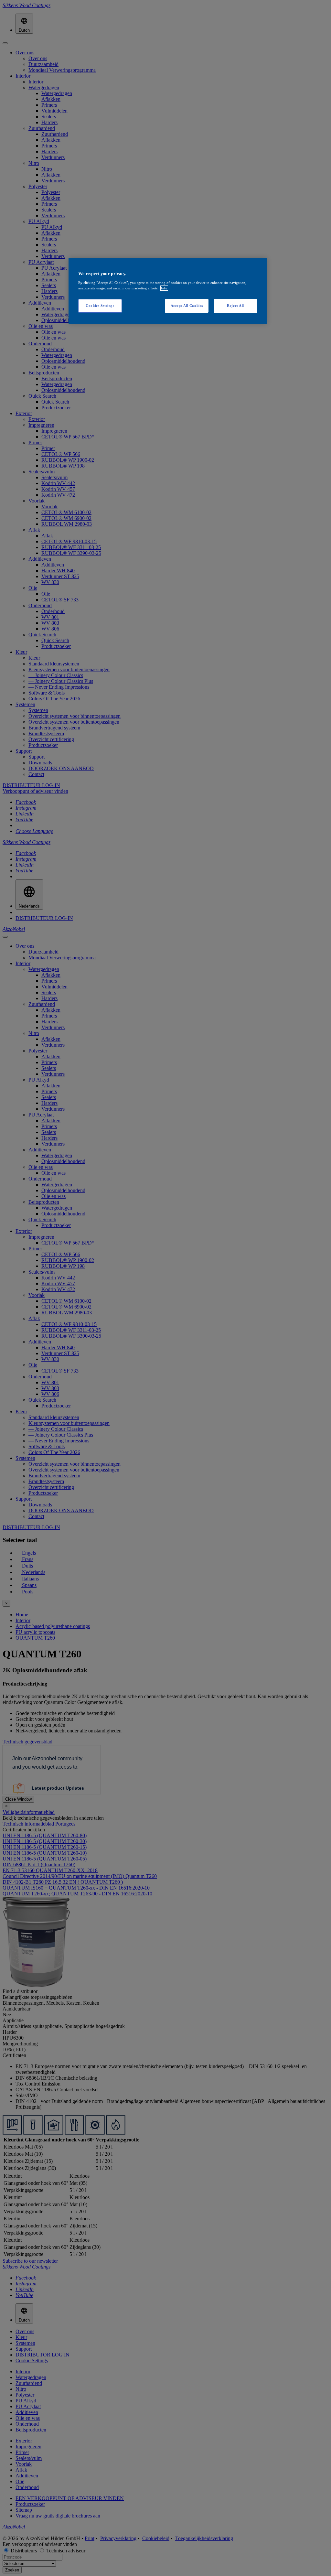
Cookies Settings (100, 306)
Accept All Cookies (187, 306)
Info (164, 288)
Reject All (235, 306)
